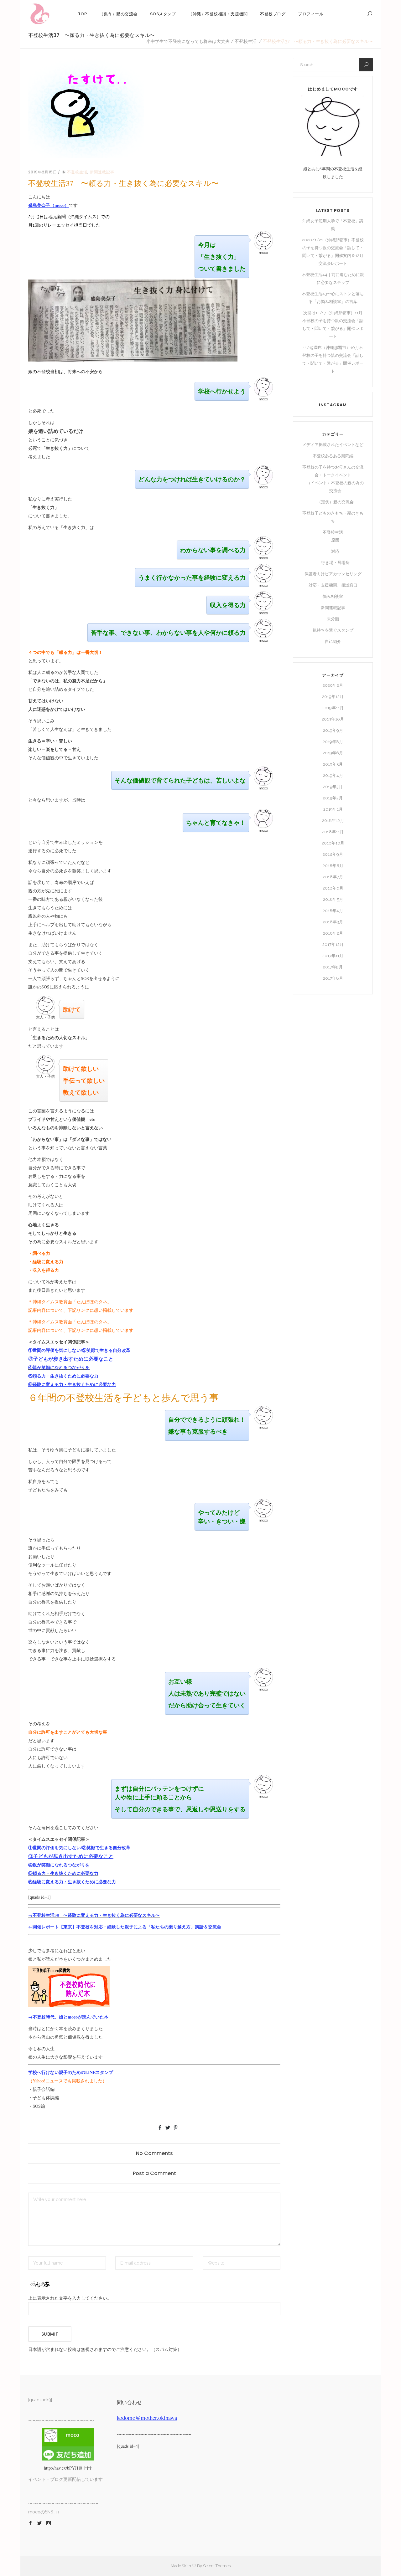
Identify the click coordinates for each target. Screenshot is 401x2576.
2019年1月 (333, 809)
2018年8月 (333, 866)
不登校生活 (246, 41)
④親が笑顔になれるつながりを (59, 1367)
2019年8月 (333, 742)
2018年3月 (333, 922)
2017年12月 (333, 944)
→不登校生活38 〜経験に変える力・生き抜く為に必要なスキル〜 (94, 1915)
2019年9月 (333, 730)
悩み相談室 (333, 596)
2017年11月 (333, 956)
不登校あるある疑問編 (333, 456)
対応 (335, 551)
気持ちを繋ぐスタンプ (333, 630)
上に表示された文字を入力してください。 (70, 2298)
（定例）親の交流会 (335, 502)
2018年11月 (333, 832)
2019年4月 (333, 775)
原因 (335, 540)
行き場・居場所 (335, 563)
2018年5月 (333, 899)
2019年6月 (333, 753)
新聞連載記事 (102, 172)
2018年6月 (333, 888)
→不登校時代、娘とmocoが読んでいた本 (68, 2017)
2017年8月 (333, 978)
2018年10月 (333, 843)
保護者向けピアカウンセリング (333, 574)
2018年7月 (333, 877)
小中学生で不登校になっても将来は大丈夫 (188, 41)
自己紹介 (333, 641)
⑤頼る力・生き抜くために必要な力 (63, 1376)
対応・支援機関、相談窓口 (333, 585)
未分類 (333, 619)
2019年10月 (333, 719)
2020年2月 (333, 685)
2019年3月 (333, 787)
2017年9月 (333, 967)
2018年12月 (333, 821)
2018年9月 (333, 854)
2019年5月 (333, 764)
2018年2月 (333, 933)
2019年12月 (333, 697)
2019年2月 (333, 798)
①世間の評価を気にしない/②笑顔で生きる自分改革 (79, 1350)
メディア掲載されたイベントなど (333, 445)
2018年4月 (333, 911)
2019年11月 (333, 708)
